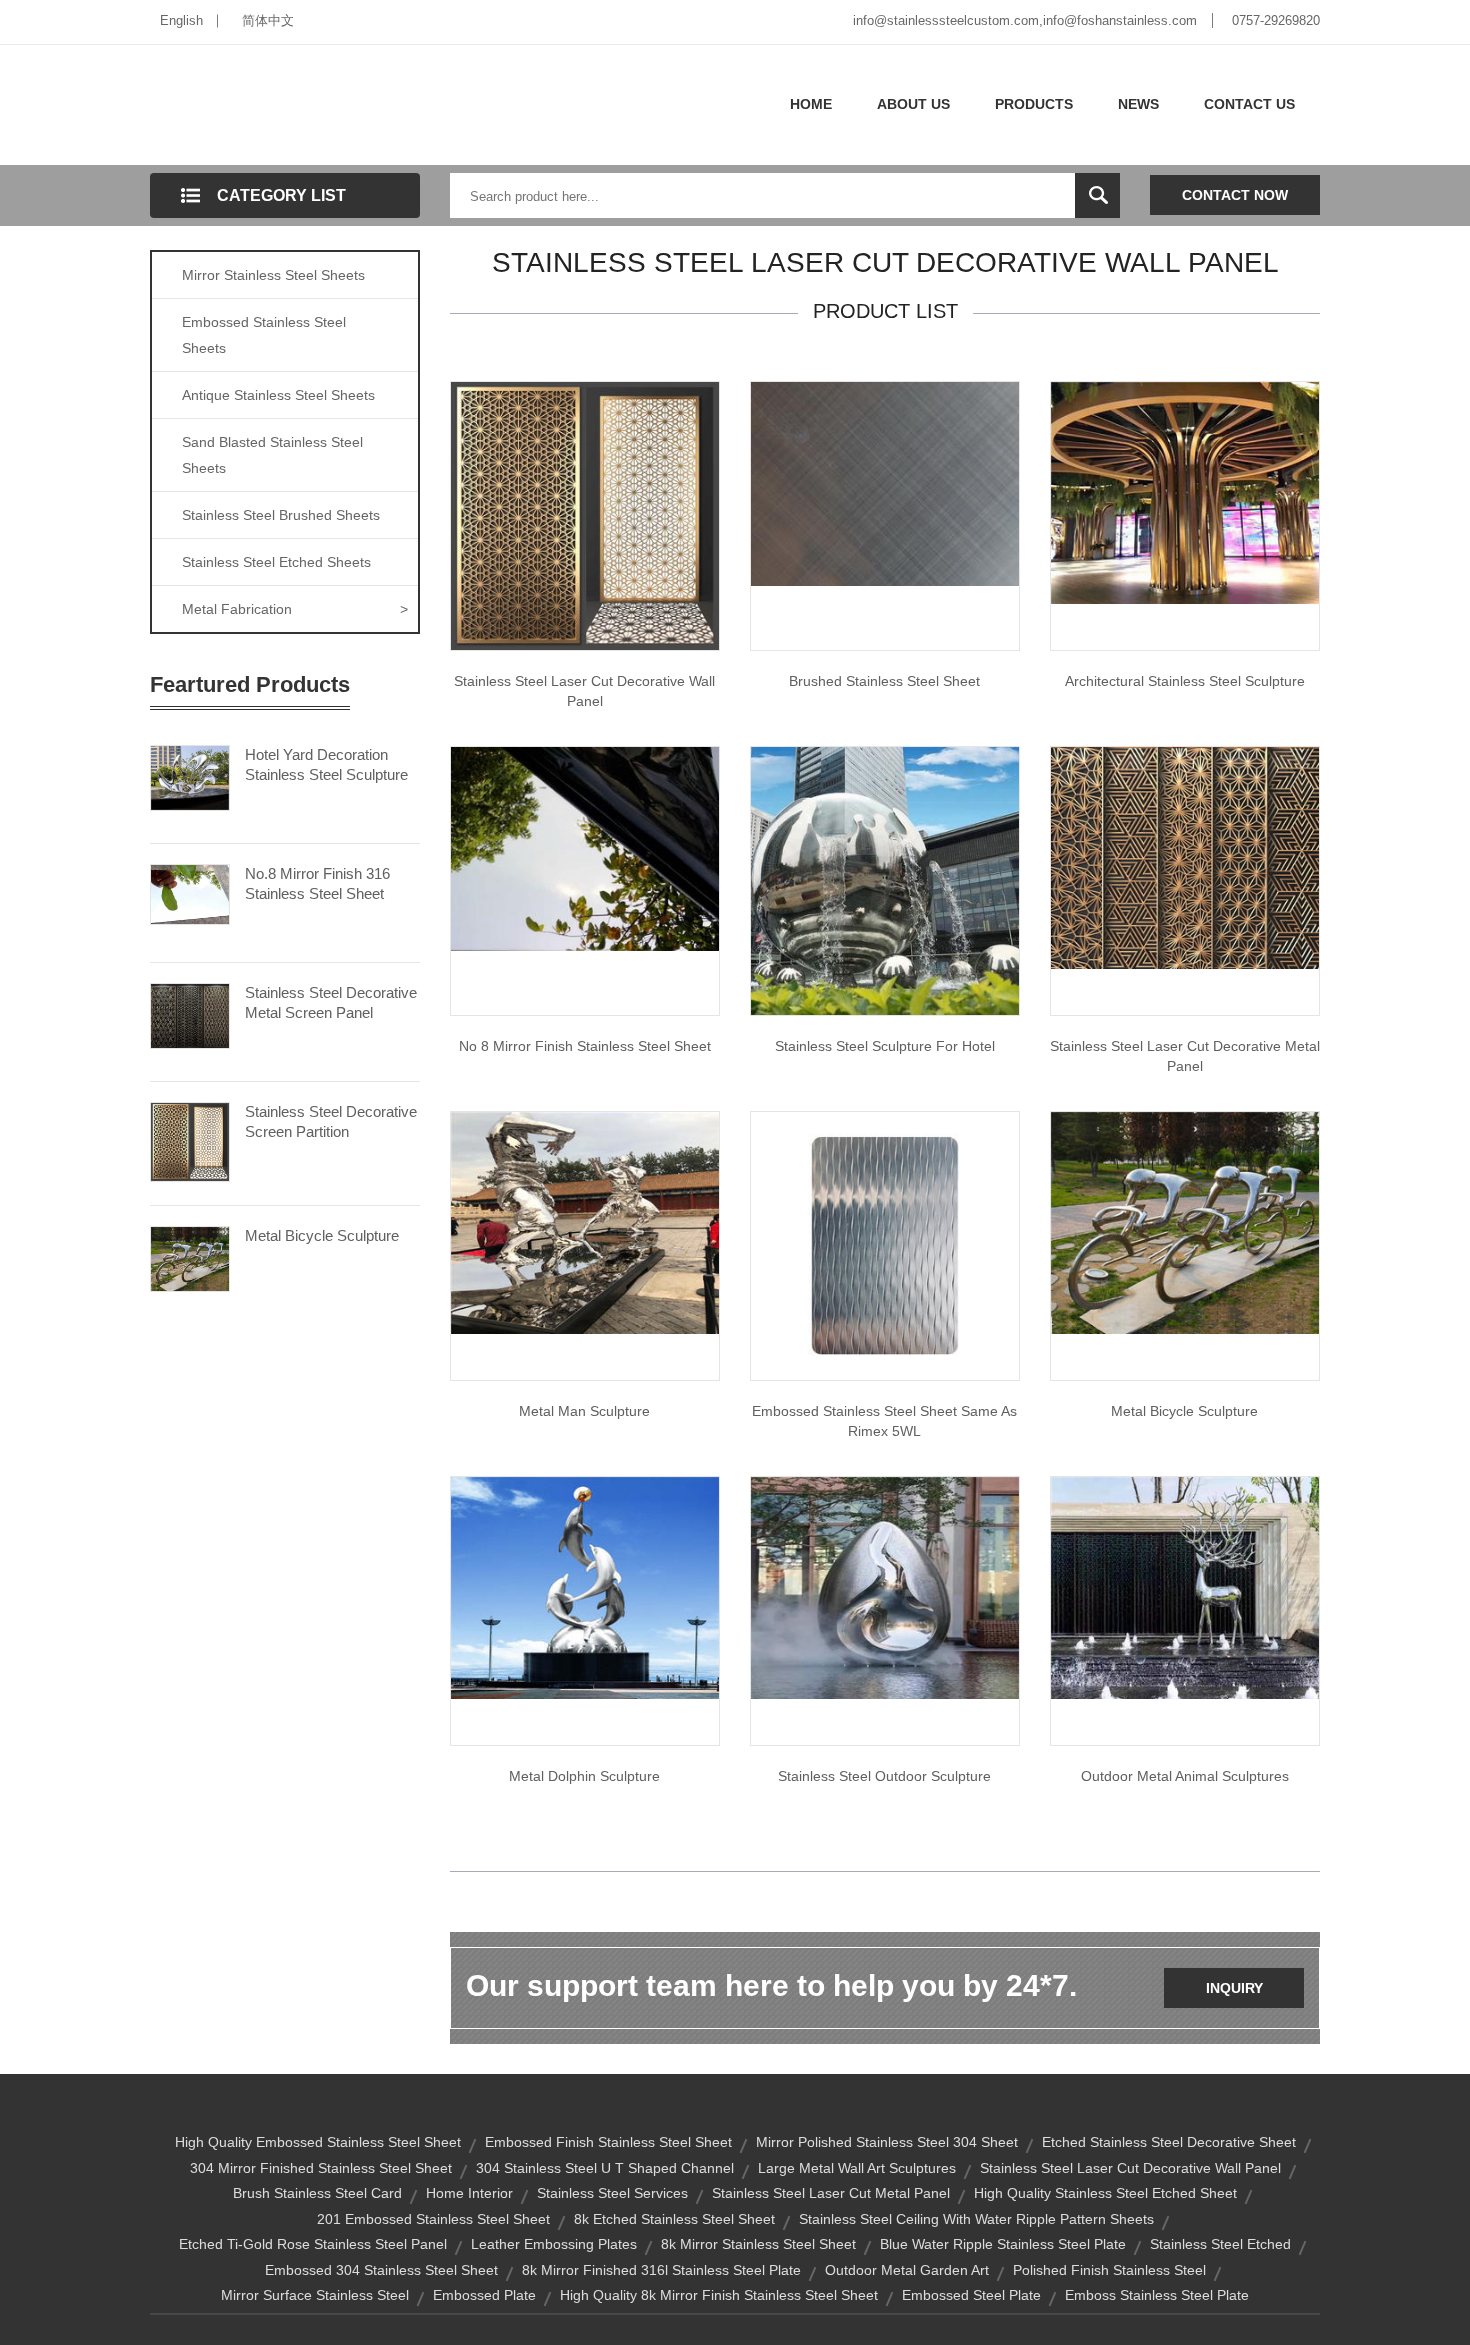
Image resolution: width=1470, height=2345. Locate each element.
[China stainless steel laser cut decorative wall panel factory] (585, 515)
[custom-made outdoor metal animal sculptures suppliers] (1185, 1587)
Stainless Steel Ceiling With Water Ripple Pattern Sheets (976, 2219)
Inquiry (1234, 1988)
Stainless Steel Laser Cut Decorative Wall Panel (584, 691)
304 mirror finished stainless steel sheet (321, 2168)
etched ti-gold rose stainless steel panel (313, 2244)
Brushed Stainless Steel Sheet (884, 681)
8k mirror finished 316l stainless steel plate (661, 2270)
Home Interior (469, 2193)
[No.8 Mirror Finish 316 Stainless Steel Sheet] (190, 893)
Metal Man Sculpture (584, 1411)
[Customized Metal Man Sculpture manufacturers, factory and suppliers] (585, 1222)
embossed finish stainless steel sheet (608, 2142)
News (1138, 104)
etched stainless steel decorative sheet (1169, 2142)
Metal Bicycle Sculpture (322, 1235)
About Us (913, 104)
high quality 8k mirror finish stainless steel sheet (719, 2295)
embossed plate (484, 2295)
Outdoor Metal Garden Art (907, 2270)
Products (1034, 104)
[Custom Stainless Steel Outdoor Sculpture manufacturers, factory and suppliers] (885, 1587)
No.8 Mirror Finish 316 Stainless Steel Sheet (317, 883)
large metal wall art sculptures (857, 2168)
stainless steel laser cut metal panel (831, 2193)
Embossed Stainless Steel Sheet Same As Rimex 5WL (884, 1421)
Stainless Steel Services (612, 2193)
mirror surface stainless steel (315, 2295)
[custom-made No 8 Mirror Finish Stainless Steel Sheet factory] (585, 848)
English (181, 20)
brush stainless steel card (317, 2193)
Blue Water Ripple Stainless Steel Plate (1003, 2244)
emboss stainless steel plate (1157, 2295)
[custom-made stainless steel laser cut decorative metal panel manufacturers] (1185, 857)
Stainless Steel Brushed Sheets (281, 515)
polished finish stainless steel (1109, 2270)
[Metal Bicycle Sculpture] (190, 1257)
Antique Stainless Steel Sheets (278, 395)
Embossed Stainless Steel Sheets (264, 335)
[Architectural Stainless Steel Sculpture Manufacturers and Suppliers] (1185, 492)
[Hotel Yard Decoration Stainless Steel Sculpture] (190, 776)
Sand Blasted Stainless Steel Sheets (272, 455)
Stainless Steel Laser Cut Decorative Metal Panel (1185, 1056)
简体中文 (268, 20)
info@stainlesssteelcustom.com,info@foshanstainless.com (1025, 20)
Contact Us (1249, 104)
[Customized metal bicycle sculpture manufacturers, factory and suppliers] (1185, 1222)
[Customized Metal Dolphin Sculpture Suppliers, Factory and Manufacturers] (585, 1587)
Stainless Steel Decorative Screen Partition (331, 1121)
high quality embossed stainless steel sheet (318, 2142)
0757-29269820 (1276, 20)
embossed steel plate (971, 2295)
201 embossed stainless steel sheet (433, 2219)
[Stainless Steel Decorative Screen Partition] (190, 1140)
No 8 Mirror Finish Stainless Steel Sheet (585, 1046)
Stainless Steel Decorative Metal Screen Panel (331, 1002)
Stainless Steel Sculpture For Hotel (885, 1046)
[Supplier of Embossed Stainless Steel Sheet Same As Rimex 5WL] (885, 1245)
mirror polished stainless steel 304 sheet (887, 2142)
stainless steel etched (1220, 2244)
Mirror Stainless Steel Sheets (273, 275)
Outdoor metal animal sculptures (1185, 1776)
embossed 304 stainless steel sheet (381, 2270)
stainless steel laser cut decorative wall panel (1130, 2168)
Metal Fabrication (295, 609)
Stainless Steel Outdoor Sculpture (884, 1776)
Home (811, 104)
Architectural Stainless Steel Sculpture (1185, 681)
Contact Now (1235, 195)
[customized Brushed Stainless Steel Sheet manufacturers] (885, 483)
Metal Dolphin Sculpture (584, 1776)
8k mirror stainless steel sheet (758, 2244)
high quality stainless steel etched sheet (1105, 2193)
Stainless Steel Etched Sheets (276, 562)
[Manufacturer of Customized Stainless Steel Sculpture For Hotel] (885, 880)
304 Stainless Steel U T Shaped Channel (605, 2168)
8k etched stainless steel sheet (674, 2219)
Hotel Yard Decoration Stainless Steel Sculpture (326, 764)
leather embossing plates (554, 2244)
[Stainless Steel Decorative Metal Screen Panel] (190, 1014)
